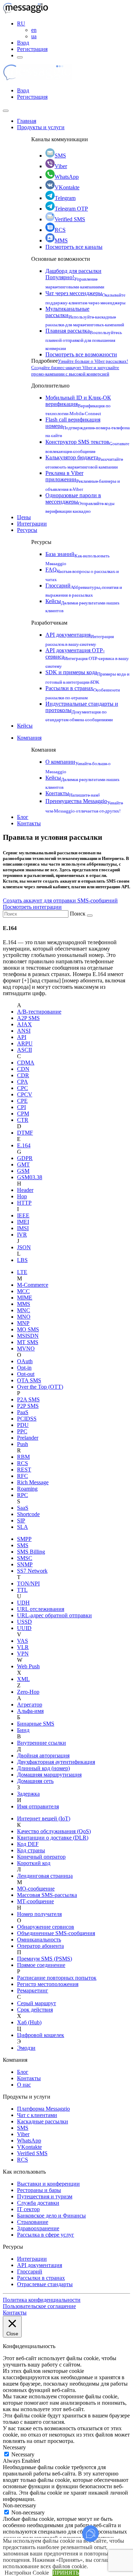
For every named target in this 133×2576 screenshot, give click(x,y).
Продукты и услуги (41, 127)
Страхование (33, 2222)
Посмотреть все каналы (74, 247)
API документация (40, 2265)
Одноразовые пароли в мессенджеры (80, 502)
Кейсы (25, 726)
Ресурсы (27, 530)
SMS (60, 156)
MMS (61, 240)
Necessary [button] (14, 2447)
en (34, 30)
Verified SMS (70, 219)
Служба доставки (38, 2203)
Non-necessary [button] (20, 2505)
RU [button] (21, 24)
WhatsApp (67, 177)
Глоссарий (30, 2271)
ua (34, 36)
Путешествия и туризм (45, 2196)
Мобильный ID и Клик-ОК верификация (78, 405)
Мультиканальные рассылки (85, 316)
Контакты (73, 793)
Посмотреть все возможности (81, 354)
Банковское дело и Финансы (51, 2216)
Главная (27, 121)
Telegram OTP (71, 209)
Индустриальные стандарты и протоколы (82, 711)
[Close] (6, 111)
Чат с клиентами (37, 2115)
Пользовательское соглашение (39, 2306)
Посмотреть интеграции (32, 907)
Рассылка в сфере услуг (46, 2235)
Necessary (23, 2454)
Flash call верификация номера (88, 427)
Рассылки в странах (41, 2278)
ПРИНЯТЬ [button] (66, 2573)
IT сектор (28, 2209)
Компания (29, 738)
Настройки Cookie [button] (27, 2573)
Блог (23, 817)
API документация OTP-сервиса (87, 657)
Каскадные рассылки (43, 2121)
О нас (24, 2085)
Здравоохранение (38, 2228)
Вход (23, 43)
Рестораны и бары (39, 2190)
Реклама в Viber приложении (83, 480)
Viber (61, 166)
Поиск (78, 914)
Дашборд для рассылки (75, 278)
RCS (60, 230)
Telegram (65, 198)
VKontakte (67, 187)
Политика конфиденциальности (42, 2300)
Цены (24, 517)
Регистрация (32, 49)
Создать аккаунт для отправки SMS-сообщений (60, 900)
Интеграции (32, 524)
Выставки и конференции (48, 2184)
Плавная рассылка (84, 339)
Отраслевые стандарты (45, 2284)
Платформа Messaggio (43, 2109)
